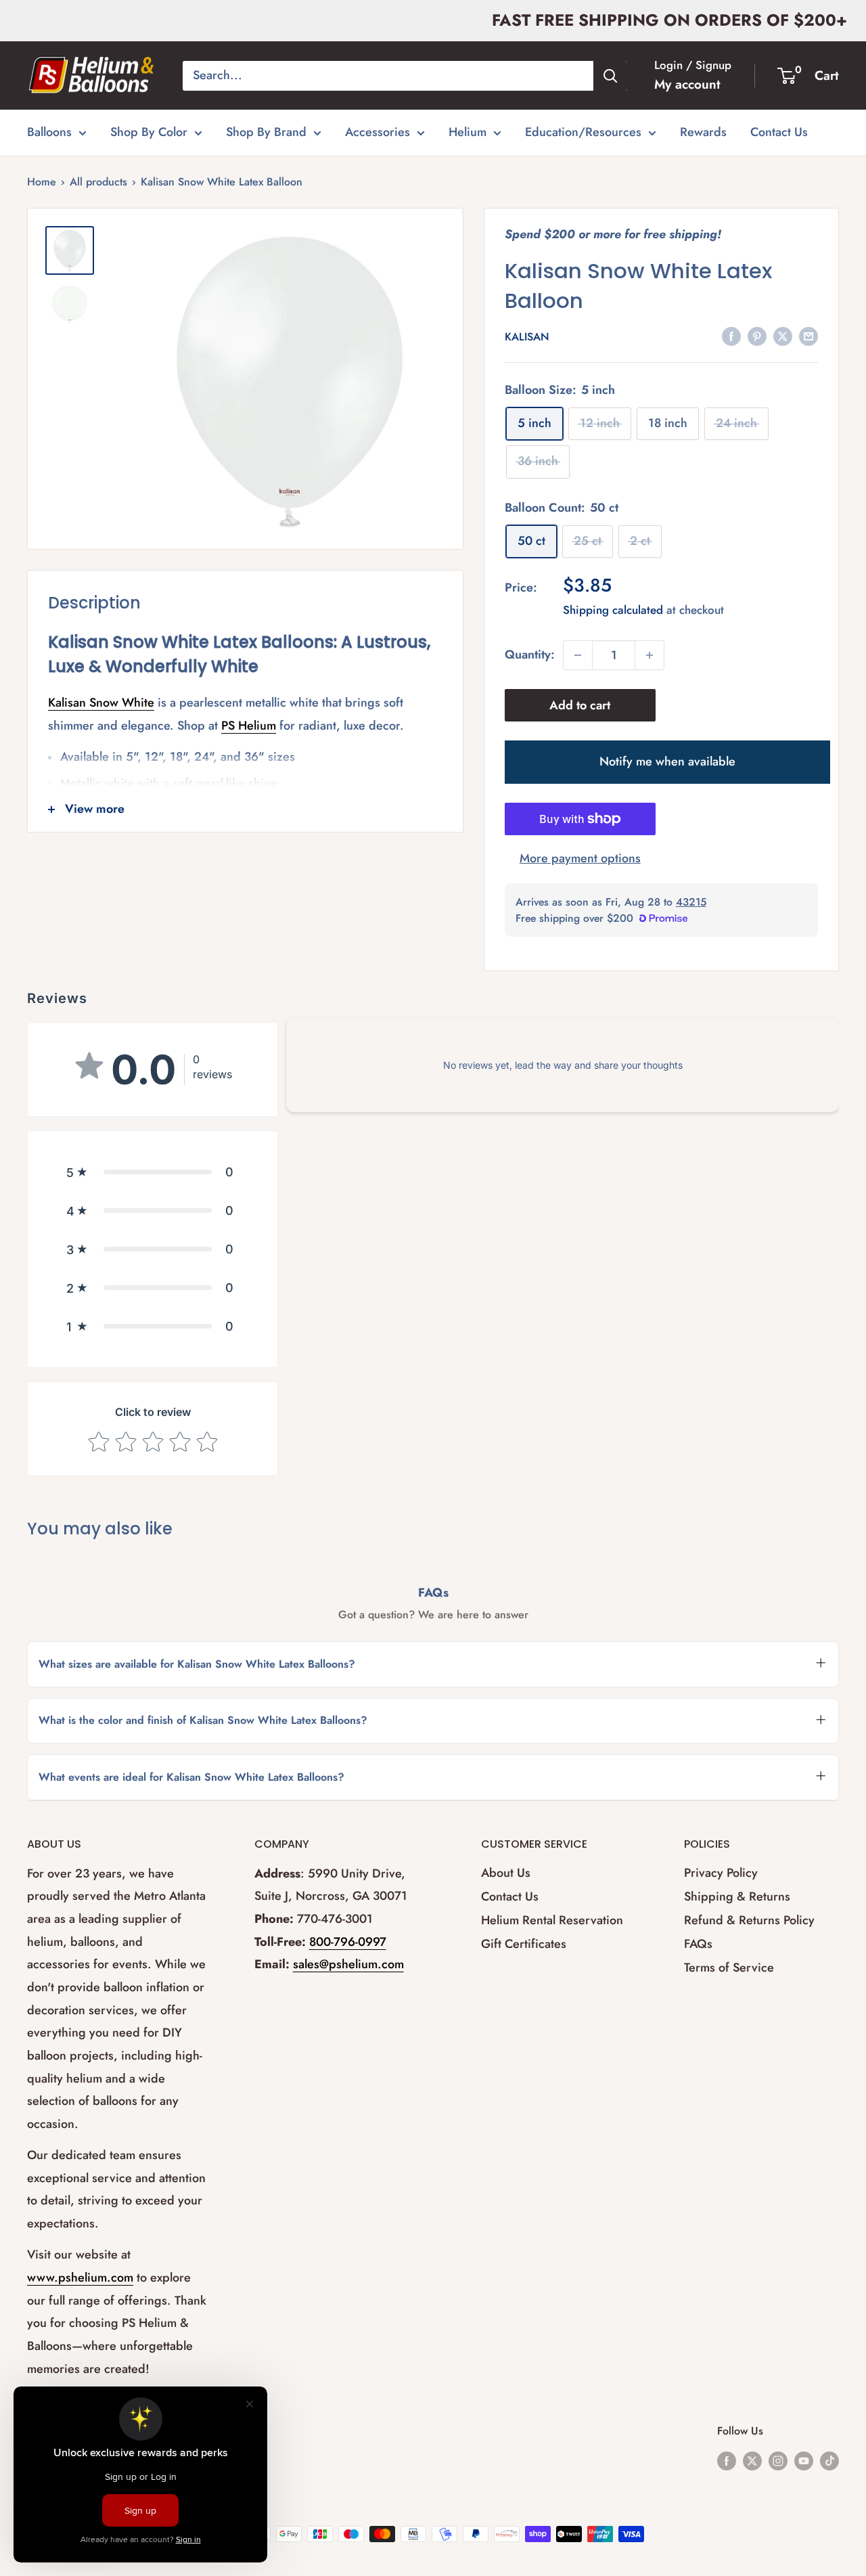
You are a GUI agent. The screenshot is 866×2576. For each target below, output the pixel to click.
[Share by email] (808, 336)
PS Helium (249, 726)
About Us (506, 1873)
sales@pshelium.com (348, 1964)
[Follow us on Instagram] (778, 2460)
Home (42, 182)
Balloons (49, 132)
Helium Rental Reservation (552, 1920)
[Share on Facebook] (731, 336)
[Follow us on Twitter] (752, 2460)
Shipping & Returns (737, 1896)
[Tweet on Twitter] (783, 336)
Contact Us (779, 132)
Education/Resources (583, 132)
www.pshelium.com (80, 2278)
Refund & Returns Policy (749, 1920)
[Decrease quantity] (578, 655)
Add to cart (580, 705)
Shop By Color (149, 132)
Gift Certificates (524, 1944)
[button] (153, 1172)
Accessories (378, 132)
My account (687, 84)
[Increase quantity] (649, 655)
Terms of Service (729, 1968)
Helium (468, 132)
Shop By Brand (266, 132)
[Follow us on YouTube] (804, 2460)
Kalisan (527, 337)
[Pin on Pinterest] (757, 336)
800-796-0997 (348, 1942)
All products (98, 182)
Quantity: (530, 654)
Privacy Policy (721, 1873)
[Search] (610, 76)
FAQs (698, 1944)
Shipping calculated (613, 610)
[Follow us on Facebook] (727, 2460)
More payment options (580, 858)
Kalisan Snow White (101, 703)
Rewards (703, 132)
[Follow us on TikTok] (829, 2460)
